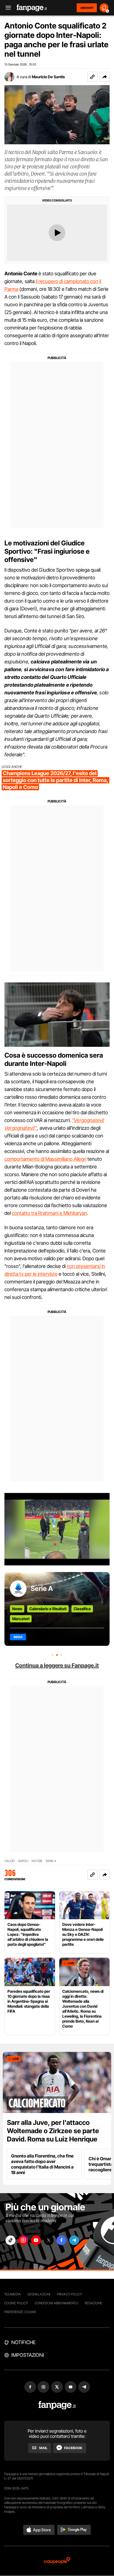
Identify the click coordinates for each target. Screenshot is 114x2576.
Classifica (82, 1609)
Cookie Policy (16, 2303)
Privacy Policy (69, 2294)
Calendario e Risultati (48, 1609)
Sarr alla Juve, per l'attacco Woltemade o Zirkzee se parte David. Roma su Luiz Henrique (53, 2131)
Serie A (42, 1588)
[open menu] (6, 8)
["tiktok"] (11, 2240)
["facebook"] (61, 2240)
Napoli (23, 1861)
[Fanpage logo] (32, 8)
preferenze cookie (20, 2312)
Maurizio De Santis (48, 77)
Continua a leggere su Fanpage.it (57, 1665)
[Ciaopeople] (57, 2561)
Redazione (94, 2303)
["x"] (49, 2240)
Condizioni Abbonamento (56, 2303)
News (17, 1609)
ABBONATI (87, 8)
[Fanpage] (57, 2405)
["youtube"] (36, 2240)
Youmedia (12, 2294)
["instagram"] (23, 2240)
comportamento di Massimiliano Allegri (45, 1159)
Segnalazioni (39, 2294)
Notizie (37, 1861)
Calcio (10, 1861)
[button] (105, 77)
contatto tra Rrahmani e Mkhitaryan (50, 1213)
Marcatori (21, 1619)
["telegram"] (74, 2240)
